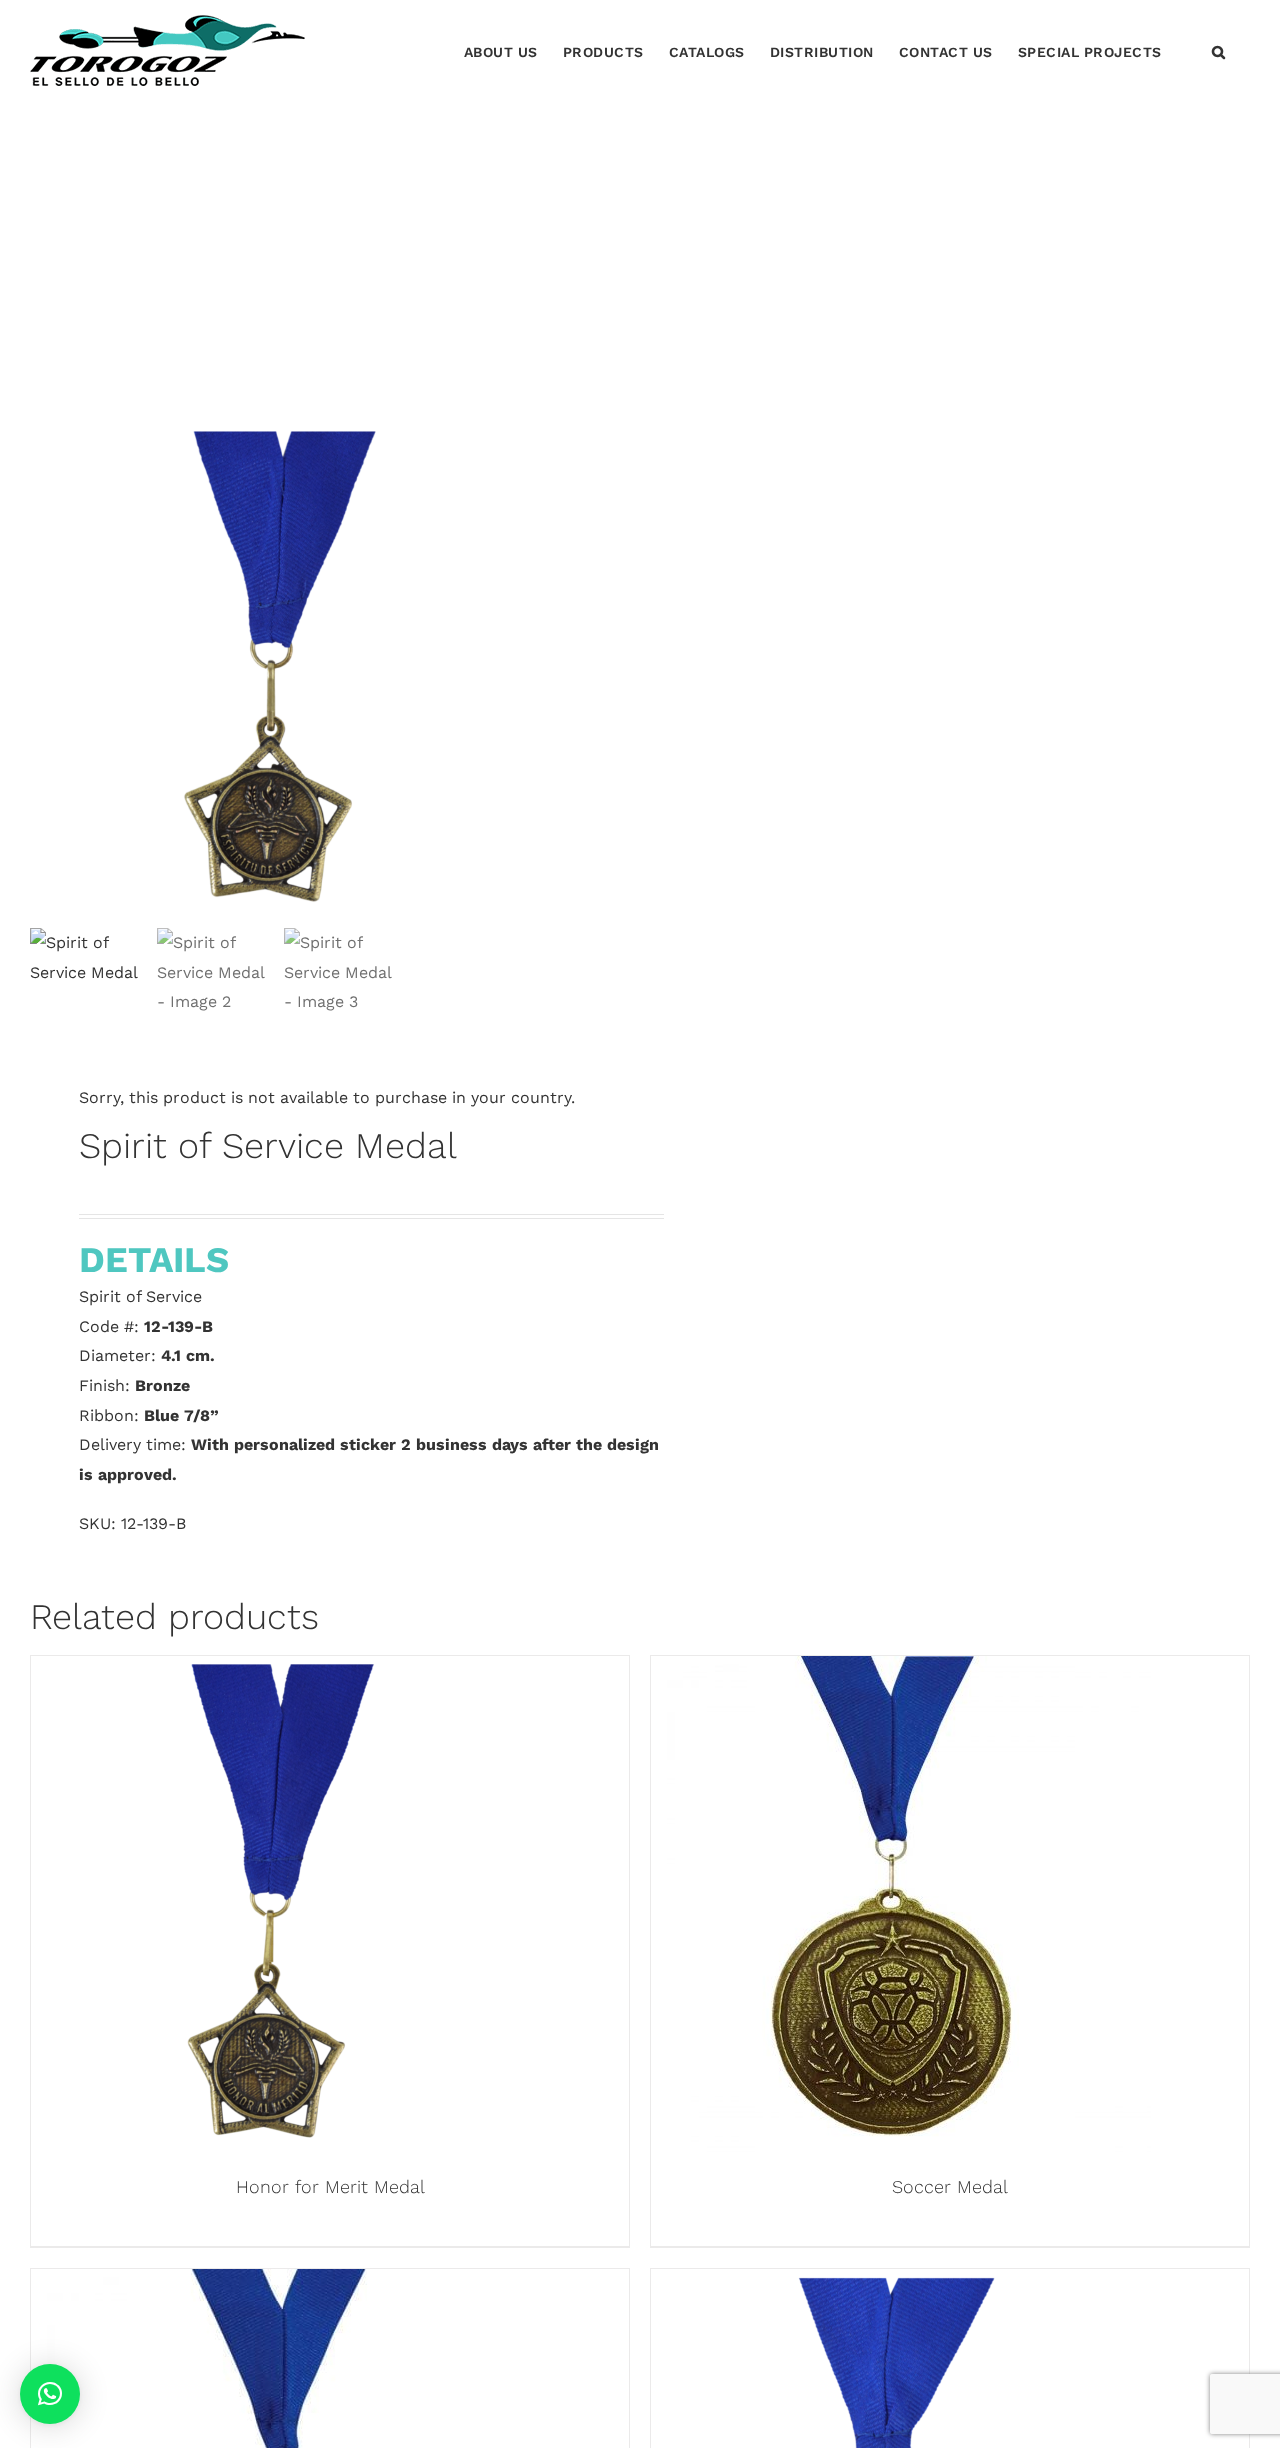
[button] (1219, 50)
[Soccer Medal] (901, 1670)
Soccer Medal (950, 2186)
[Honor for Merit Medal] (281, 1670)
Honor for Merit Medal (330, 2186)
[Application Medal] (901, 2283)
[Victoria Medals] (281, 2283)
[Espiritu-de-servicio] (280, 671)
